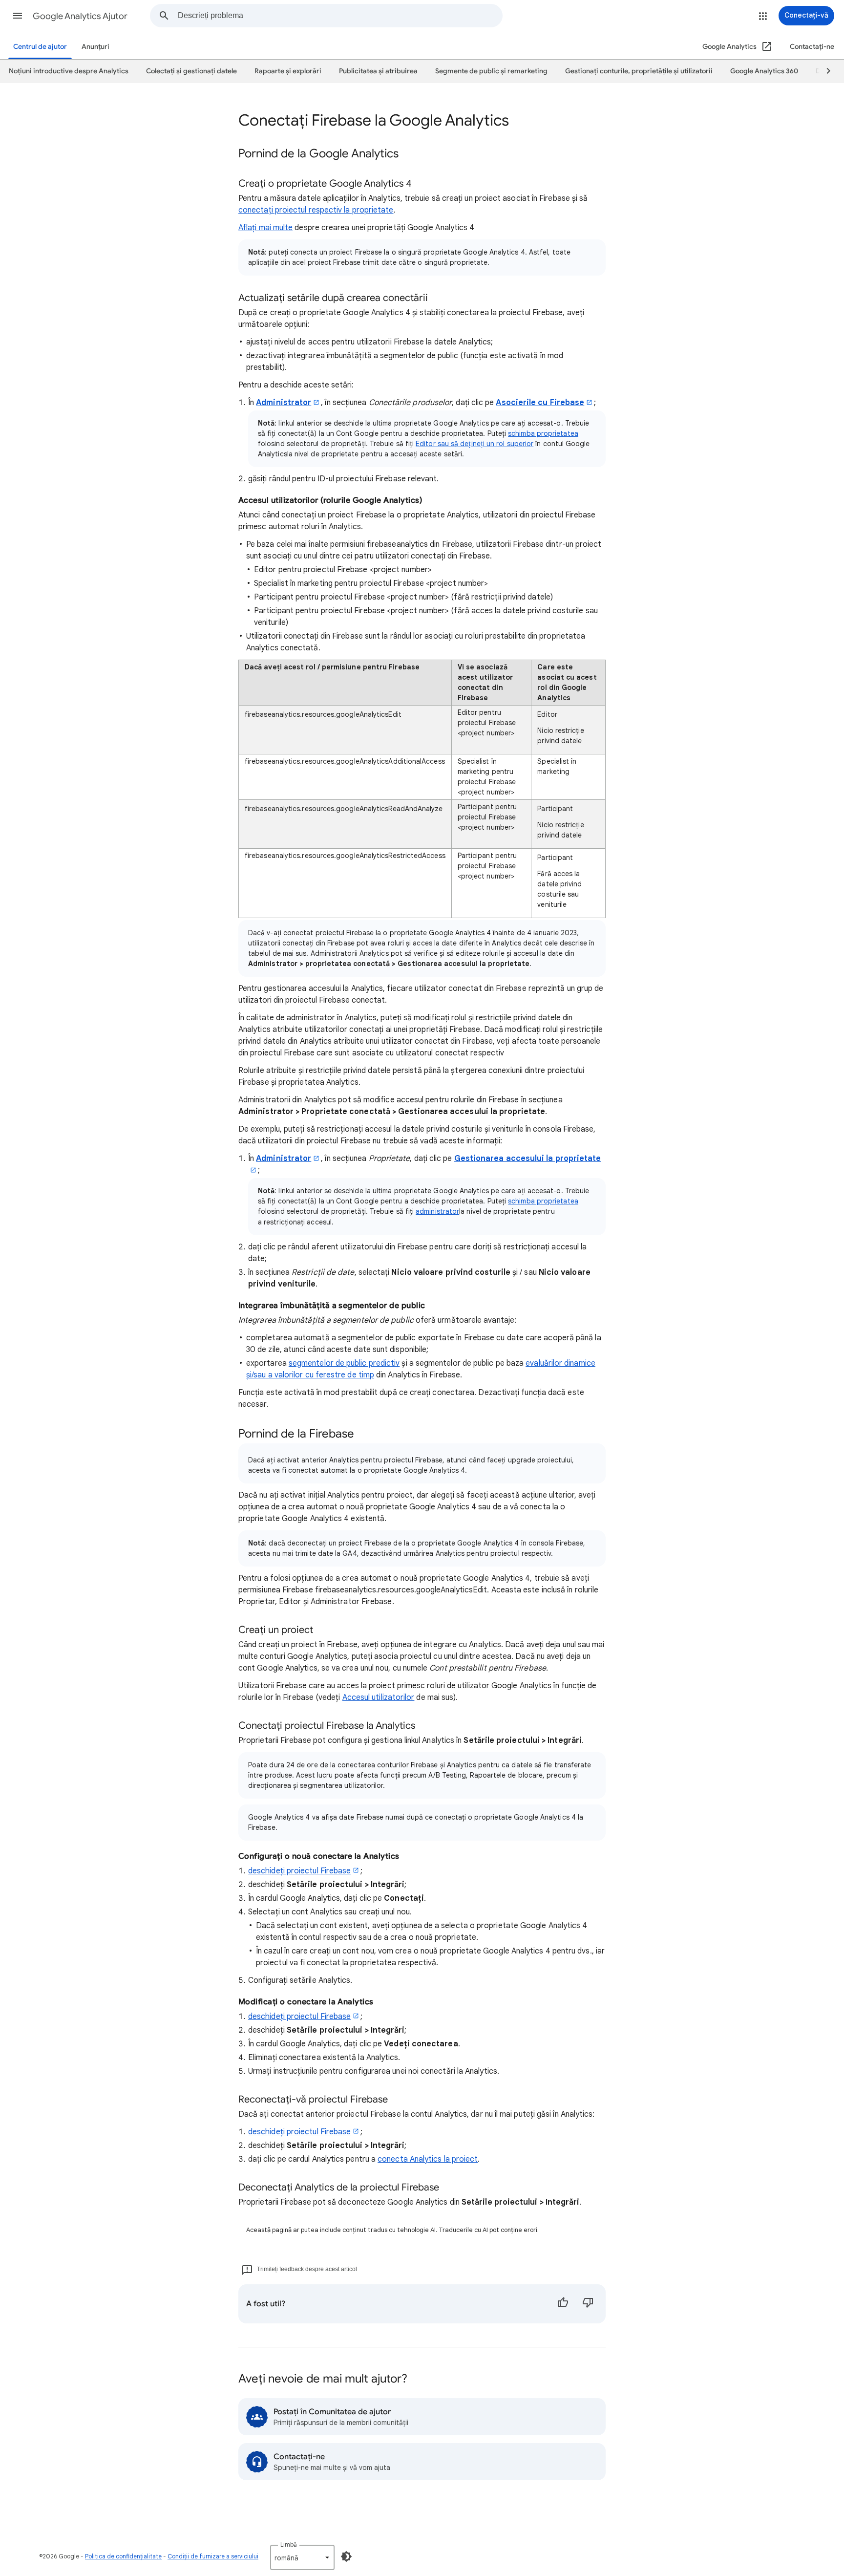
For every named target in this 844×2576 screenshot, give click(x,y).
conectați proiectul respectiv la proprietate (316, 210)
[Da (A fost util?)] (563, 2304)
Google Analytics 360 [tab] (764, 71)
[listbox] (302, 2557)
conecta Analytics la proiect (428, 2159)
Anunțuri (95, 47)
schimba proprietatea (543, 433)
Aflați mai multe (265, 228)
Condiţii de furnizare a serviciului (213, 2556)
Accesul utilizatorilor (379, 1697)
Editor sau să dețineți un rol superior (475, 444)
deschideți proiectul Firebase (299, 1871)
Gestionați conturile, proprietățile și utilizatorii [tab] (639, 71)
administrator (437, 1211)
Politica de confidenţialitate (123, 2556)
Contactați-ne (812, 47)
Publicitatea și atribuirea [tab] (378, 71)
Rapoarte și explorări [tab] (288, 71)
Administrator (284, 403)
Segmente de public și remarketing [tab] (491, 71)
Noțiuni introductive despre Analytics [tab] (69, 71)
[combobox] (340, 16)
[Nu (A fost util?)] (588, 2304)
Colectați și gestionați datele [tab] (191, 71)
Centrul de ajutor (40, 47)
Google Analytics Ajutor (80, 16)
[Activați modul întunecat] (346, 2556)
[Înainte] (824, 71)
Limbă (289, 2544)
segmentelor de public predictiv (344, 1363)
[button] (18, 16)
